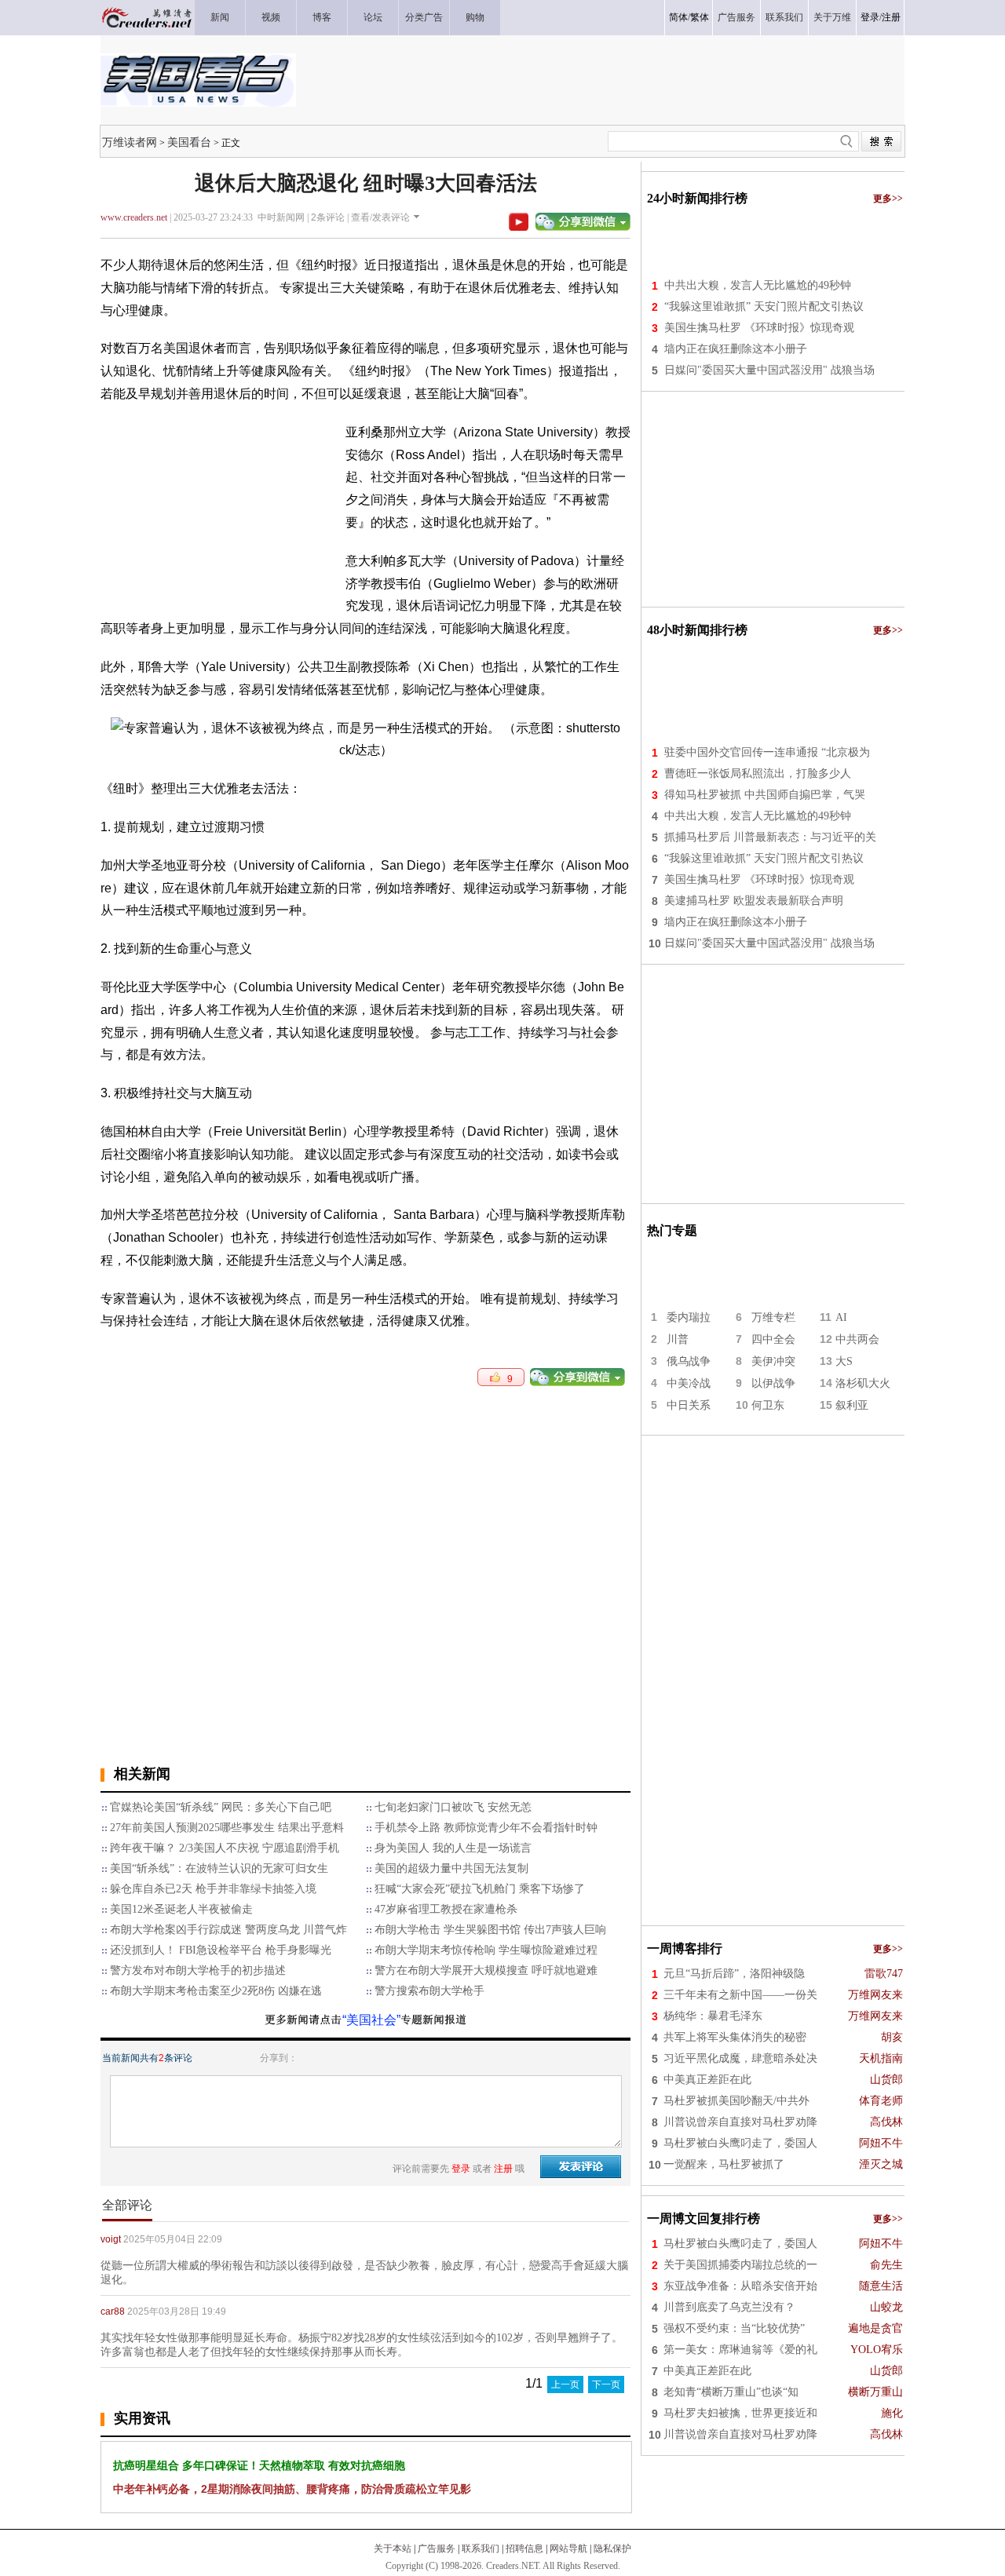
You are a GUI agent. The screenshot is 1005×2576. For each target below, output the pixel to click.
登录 (870, 17)
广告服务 (437, 2549)
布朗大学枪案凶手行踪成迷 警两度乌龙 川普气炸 (228, 1930)
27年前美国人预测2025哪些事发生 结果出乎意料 (227, 1828)
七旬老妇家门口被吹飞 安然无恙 (453, 1807)
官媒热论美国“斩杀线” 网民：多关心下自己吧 (221, 1807)
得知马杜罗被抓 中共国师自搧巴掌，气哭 (765, 795)
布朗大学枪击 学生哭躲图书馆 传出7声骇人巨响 (490, 1930)
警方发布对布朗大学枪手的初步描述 (198, 1970)
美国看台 (189, 142)
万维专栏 (773, 1317)
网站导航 (568, 2549)
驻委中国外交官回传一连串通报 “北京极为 (767, 752)
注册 (891, 17)
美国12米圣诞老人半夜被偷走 (181, 1909)
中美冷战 (689, 1383)
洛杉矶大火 (863, 1383)
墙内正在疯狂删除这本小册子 (736, 349)
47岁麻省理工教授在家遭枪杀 (446, 1909)
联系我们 (481, 2549)
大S (844, 1361)
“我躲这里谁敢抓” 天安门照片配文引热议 (764, 306)
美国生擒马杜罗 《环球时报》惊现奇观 (759, 328)
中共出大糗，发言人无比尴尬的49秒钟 (758, 285)
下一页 (606, 2384)
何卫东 (768, 1405)
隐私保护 (612, 2549)
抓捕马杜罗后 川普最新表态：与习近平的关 (770, 837)
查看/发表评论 (380, 217)
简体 (678, 17)
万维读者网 (130, 142)
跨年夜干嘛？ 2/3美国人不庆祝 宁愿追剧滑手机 (225, 1848)
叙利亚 (852, 1405)
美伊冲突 (773, 1361)
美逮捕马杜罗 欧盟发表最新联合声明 (754, 901)
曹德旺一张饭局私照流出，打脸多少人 (758, 774)
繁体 (700, 17)
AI (841, 1317)
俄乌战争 (689, 1361)
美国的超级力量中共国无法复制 (451, 1868)
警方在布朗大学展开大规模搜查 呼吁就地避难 (486, 1970)
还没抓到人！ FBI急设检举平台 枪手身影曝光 (221, 1950)
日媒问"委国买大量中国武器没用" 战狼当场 (769, 370)
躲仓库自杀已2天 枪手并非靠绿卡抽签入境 (213, 1889)
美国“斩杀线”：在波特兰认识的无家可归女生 (219, 1868)
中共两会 (857, 1339)
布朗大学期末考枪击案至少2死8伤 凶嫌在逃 (216, 1991)
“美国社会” (371, 2020)
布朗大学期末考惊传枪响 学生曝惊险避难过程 (486, 1950)
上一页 (565, 2384)
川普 (678, 1339)
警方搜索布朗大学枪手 (429, 1991)
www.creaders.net (134, 217)
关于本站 (393, 2549)
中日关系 (689, 1405)
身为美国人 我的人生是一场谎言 (453, 1848)
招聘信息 (524, 2549)
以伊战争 (773, 1383)
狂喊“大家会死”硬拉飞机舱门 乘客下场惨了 (480, 1889)
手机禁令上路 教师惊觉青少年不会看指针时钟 (486, 1828)
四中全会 (773, 1339)
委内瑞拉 (689, 1317)
